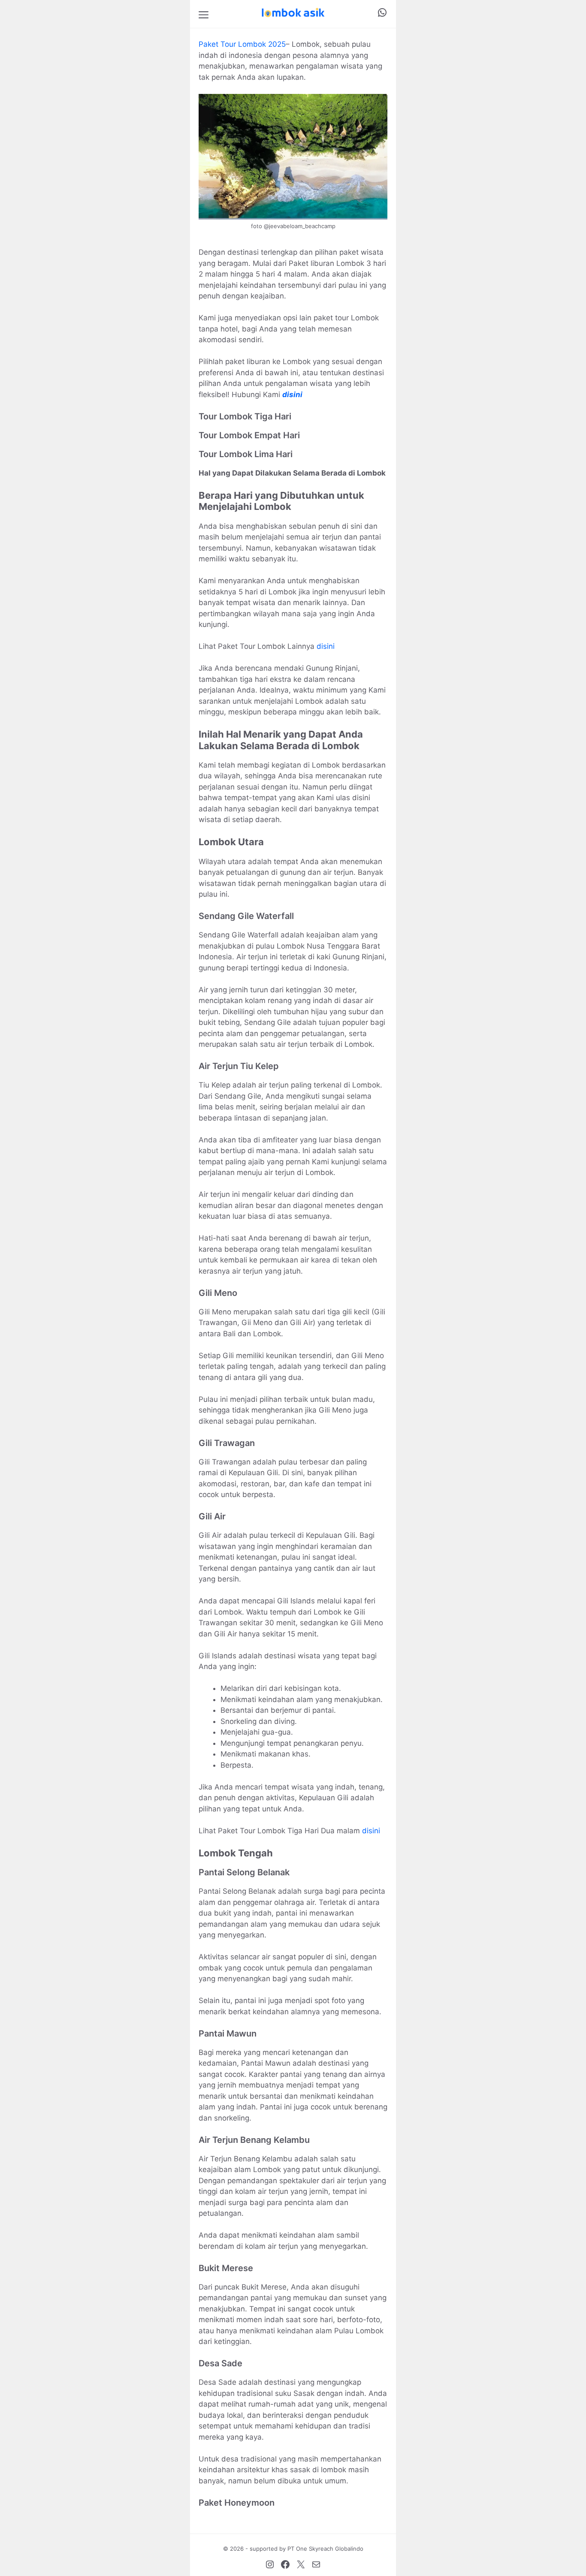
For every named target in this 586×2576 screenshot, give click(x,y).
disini (292, 395)
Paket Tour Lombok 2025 (242, 44)
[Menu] (204, 14)
